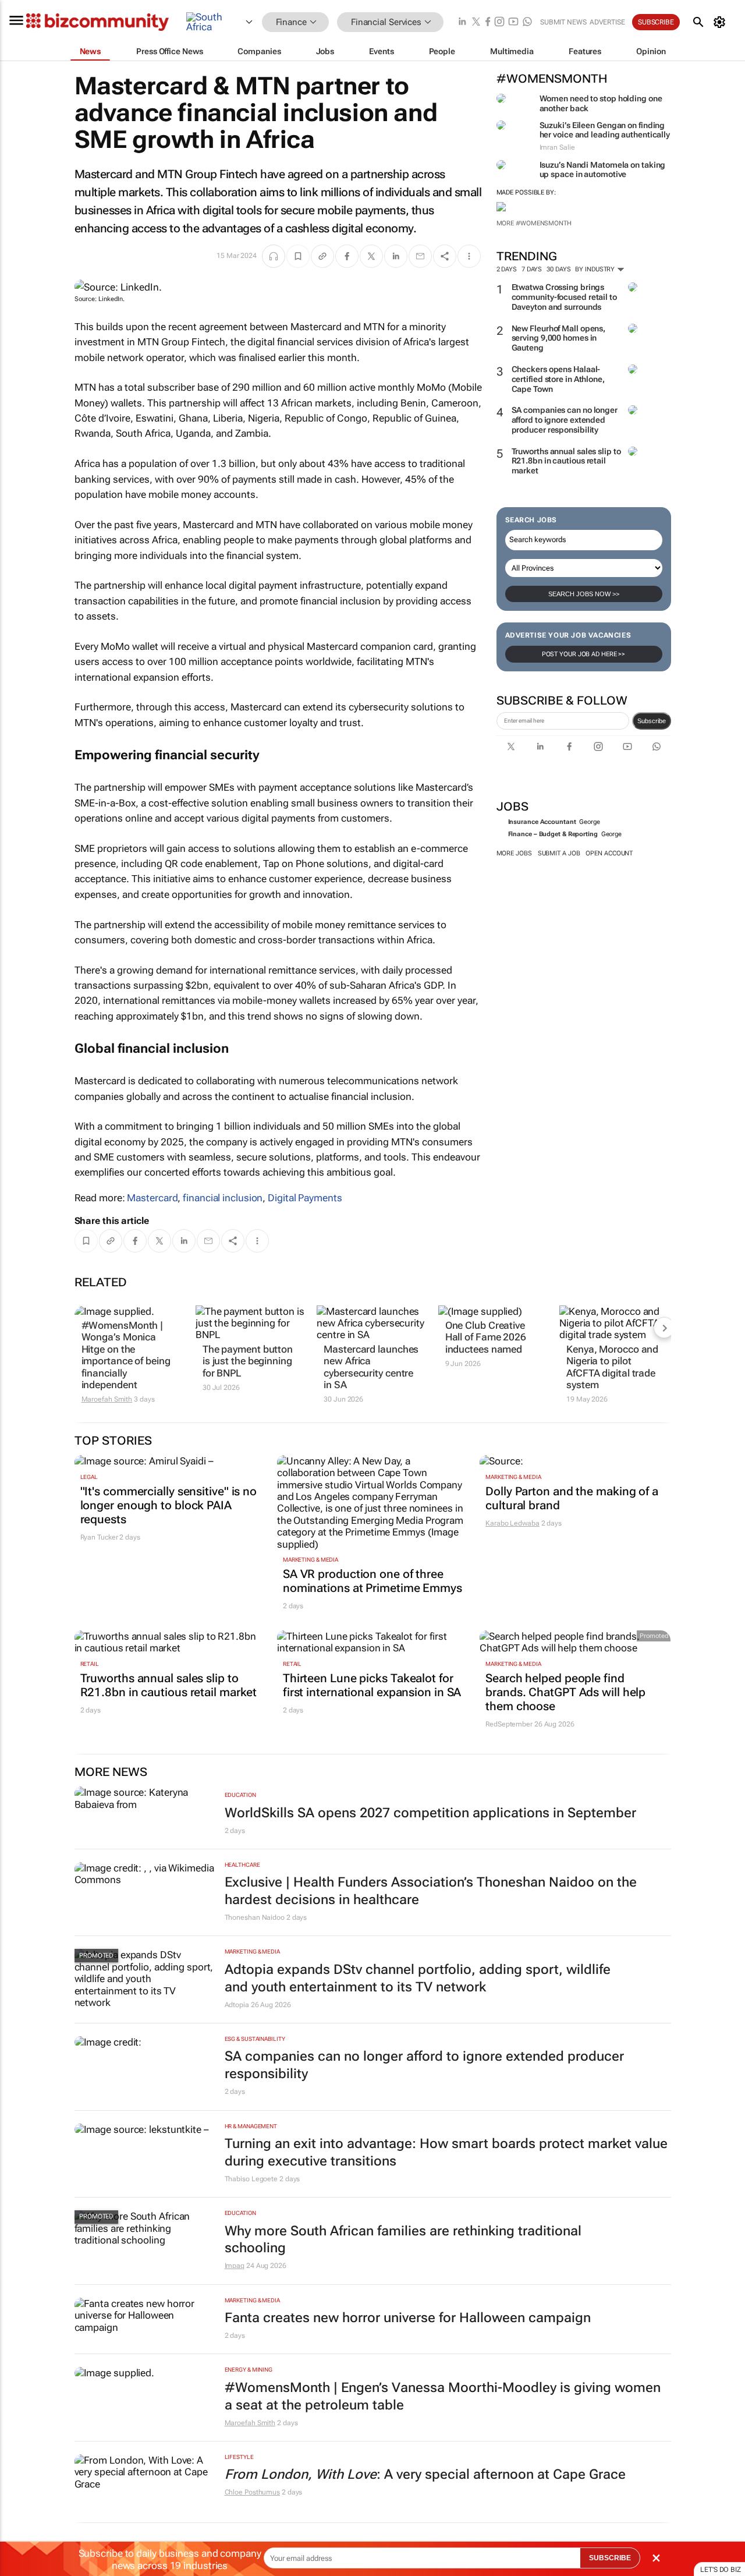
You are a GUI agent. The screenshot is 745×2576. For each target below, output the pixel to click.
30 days (558, 269)
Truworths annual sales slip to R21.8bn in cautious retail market (566, 461)
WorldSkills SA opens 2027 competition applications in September (430, 1813)
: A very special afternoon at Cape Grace (425, 2474)
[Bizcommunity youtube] (513, 22)
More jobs (514, 853)
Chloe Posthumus (253, 2492)
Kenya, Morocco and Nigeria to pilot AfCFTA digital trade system (612, 1367)
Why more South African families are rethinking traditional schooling (403, 2240)
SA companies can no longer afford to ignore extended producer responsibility (565, 420)
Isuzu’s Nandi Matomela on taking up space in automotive (603, 170)
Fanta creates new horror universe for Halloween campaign (408, 2318)
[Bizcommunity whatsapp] (527, 22)
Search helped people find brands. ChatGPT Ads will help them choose (565, 1692)
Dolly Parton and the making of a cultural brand (572, 1498)
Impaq (235, 2266)
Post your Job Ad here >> (584, 654)
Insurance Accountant (542, 822)
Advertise (607, 22)
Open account (609, 853)
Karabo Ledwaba (512, 1523)
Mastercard (152, 1198)
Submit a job (559, 853)
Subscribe (652, 721)
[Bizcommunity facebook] (488, 22)
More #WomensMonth (534, 223)
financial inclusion (223, 1198)
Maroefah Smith (107, 1399)
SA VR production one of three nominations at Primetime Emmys (372, 1581)
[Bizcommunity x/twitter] (476, 22)
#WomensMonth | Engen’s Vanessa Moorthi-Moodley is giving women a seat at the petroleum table (443, 2396)
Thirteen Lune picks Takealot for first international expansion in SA (372, 1685)
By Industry (596, 269)
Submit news (563, 22)
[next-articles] (664, 1328)
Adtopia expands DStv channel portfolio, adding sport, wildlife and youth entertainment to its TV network (418, 1978)
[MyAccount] (721, 22)
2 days (507, 269)
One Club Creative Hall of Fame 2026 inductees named (486, 1337)
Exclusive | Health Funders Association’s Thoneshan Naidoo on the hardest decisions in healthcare (431, 1891)
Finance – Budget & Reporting (553, 834)
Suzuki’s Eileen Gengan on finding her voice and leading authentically (605, 130)
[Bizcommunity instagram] (499, 22)
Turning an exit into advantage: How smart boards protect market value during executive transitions (446, 2152)
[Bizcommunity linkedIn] (462, 22)
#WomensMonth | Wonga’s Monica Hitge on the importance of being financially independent (126, 1355)
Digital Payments (305, 1198)
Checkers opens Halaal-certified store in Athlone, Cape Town (558, 379)
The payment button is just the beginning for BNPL (248, 1361)
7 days (532, 269)
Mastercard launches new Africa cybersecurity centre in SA (371, 1367)
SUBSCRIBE (610, 2558)
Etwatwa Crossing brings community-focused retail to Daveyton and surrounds (564, 297)
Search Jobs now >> (584, 594)
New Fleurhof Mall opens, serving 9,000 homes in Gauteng (559, 338)
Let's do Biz (721, 2570)
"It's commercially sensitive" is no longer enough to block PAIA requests (169, 1505)
